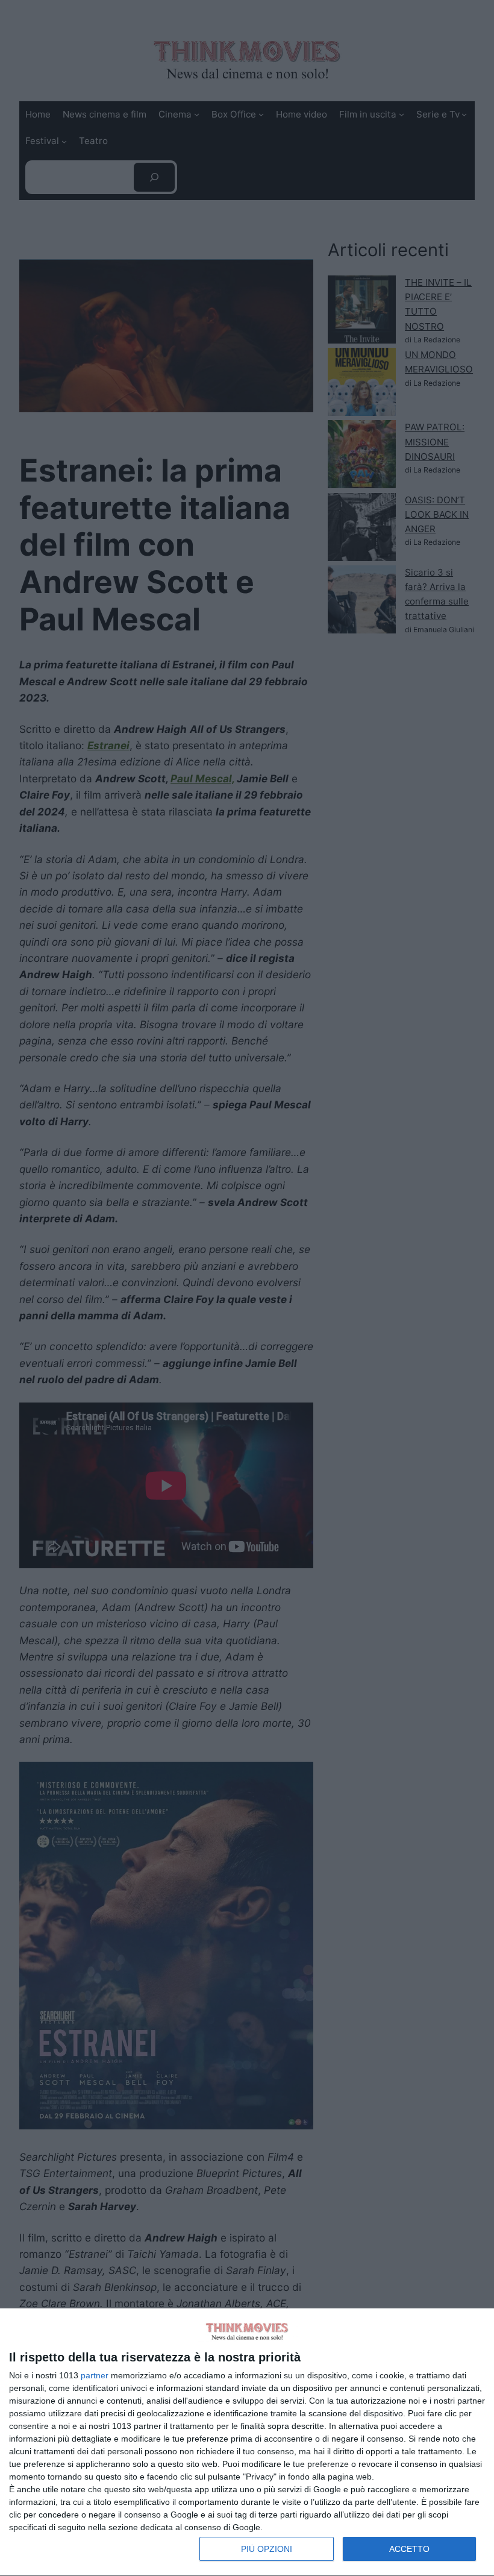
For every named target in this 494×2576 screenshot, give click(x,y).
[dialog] (247, 2442)
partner (95, 2375)
